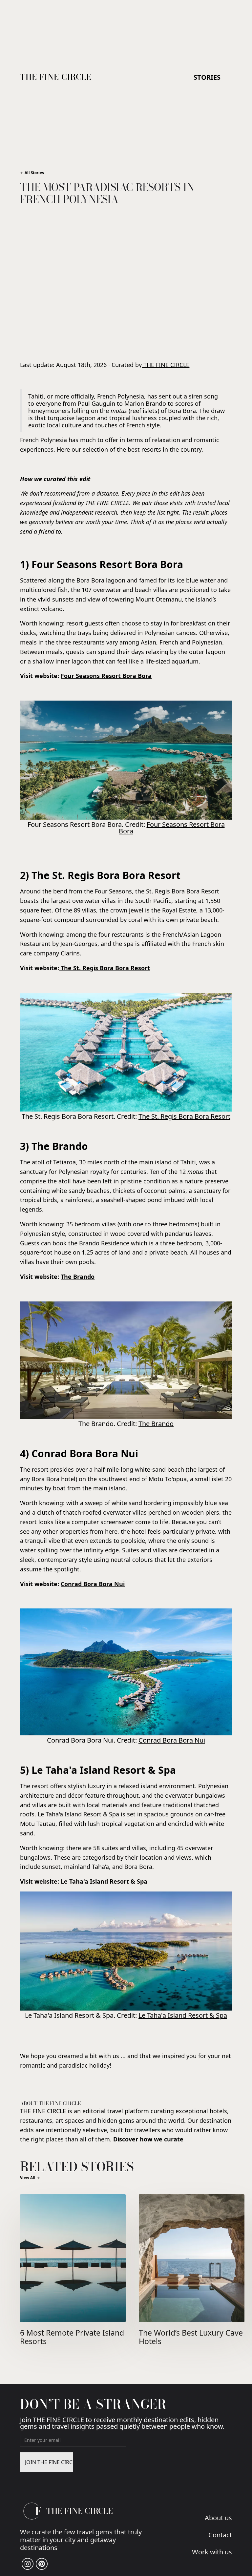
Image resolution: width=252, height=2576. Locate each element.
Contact (220, 2534)
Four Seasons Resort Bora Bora (172, 828)
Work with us (212, 2551)
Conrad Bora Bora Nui (172, 1740)
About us (218, 2517)
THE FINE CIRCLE (166, 365)
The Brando (156, 1424)
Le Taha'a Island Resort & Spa (183, 2015)
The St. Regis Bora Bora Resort (184, 1116)
